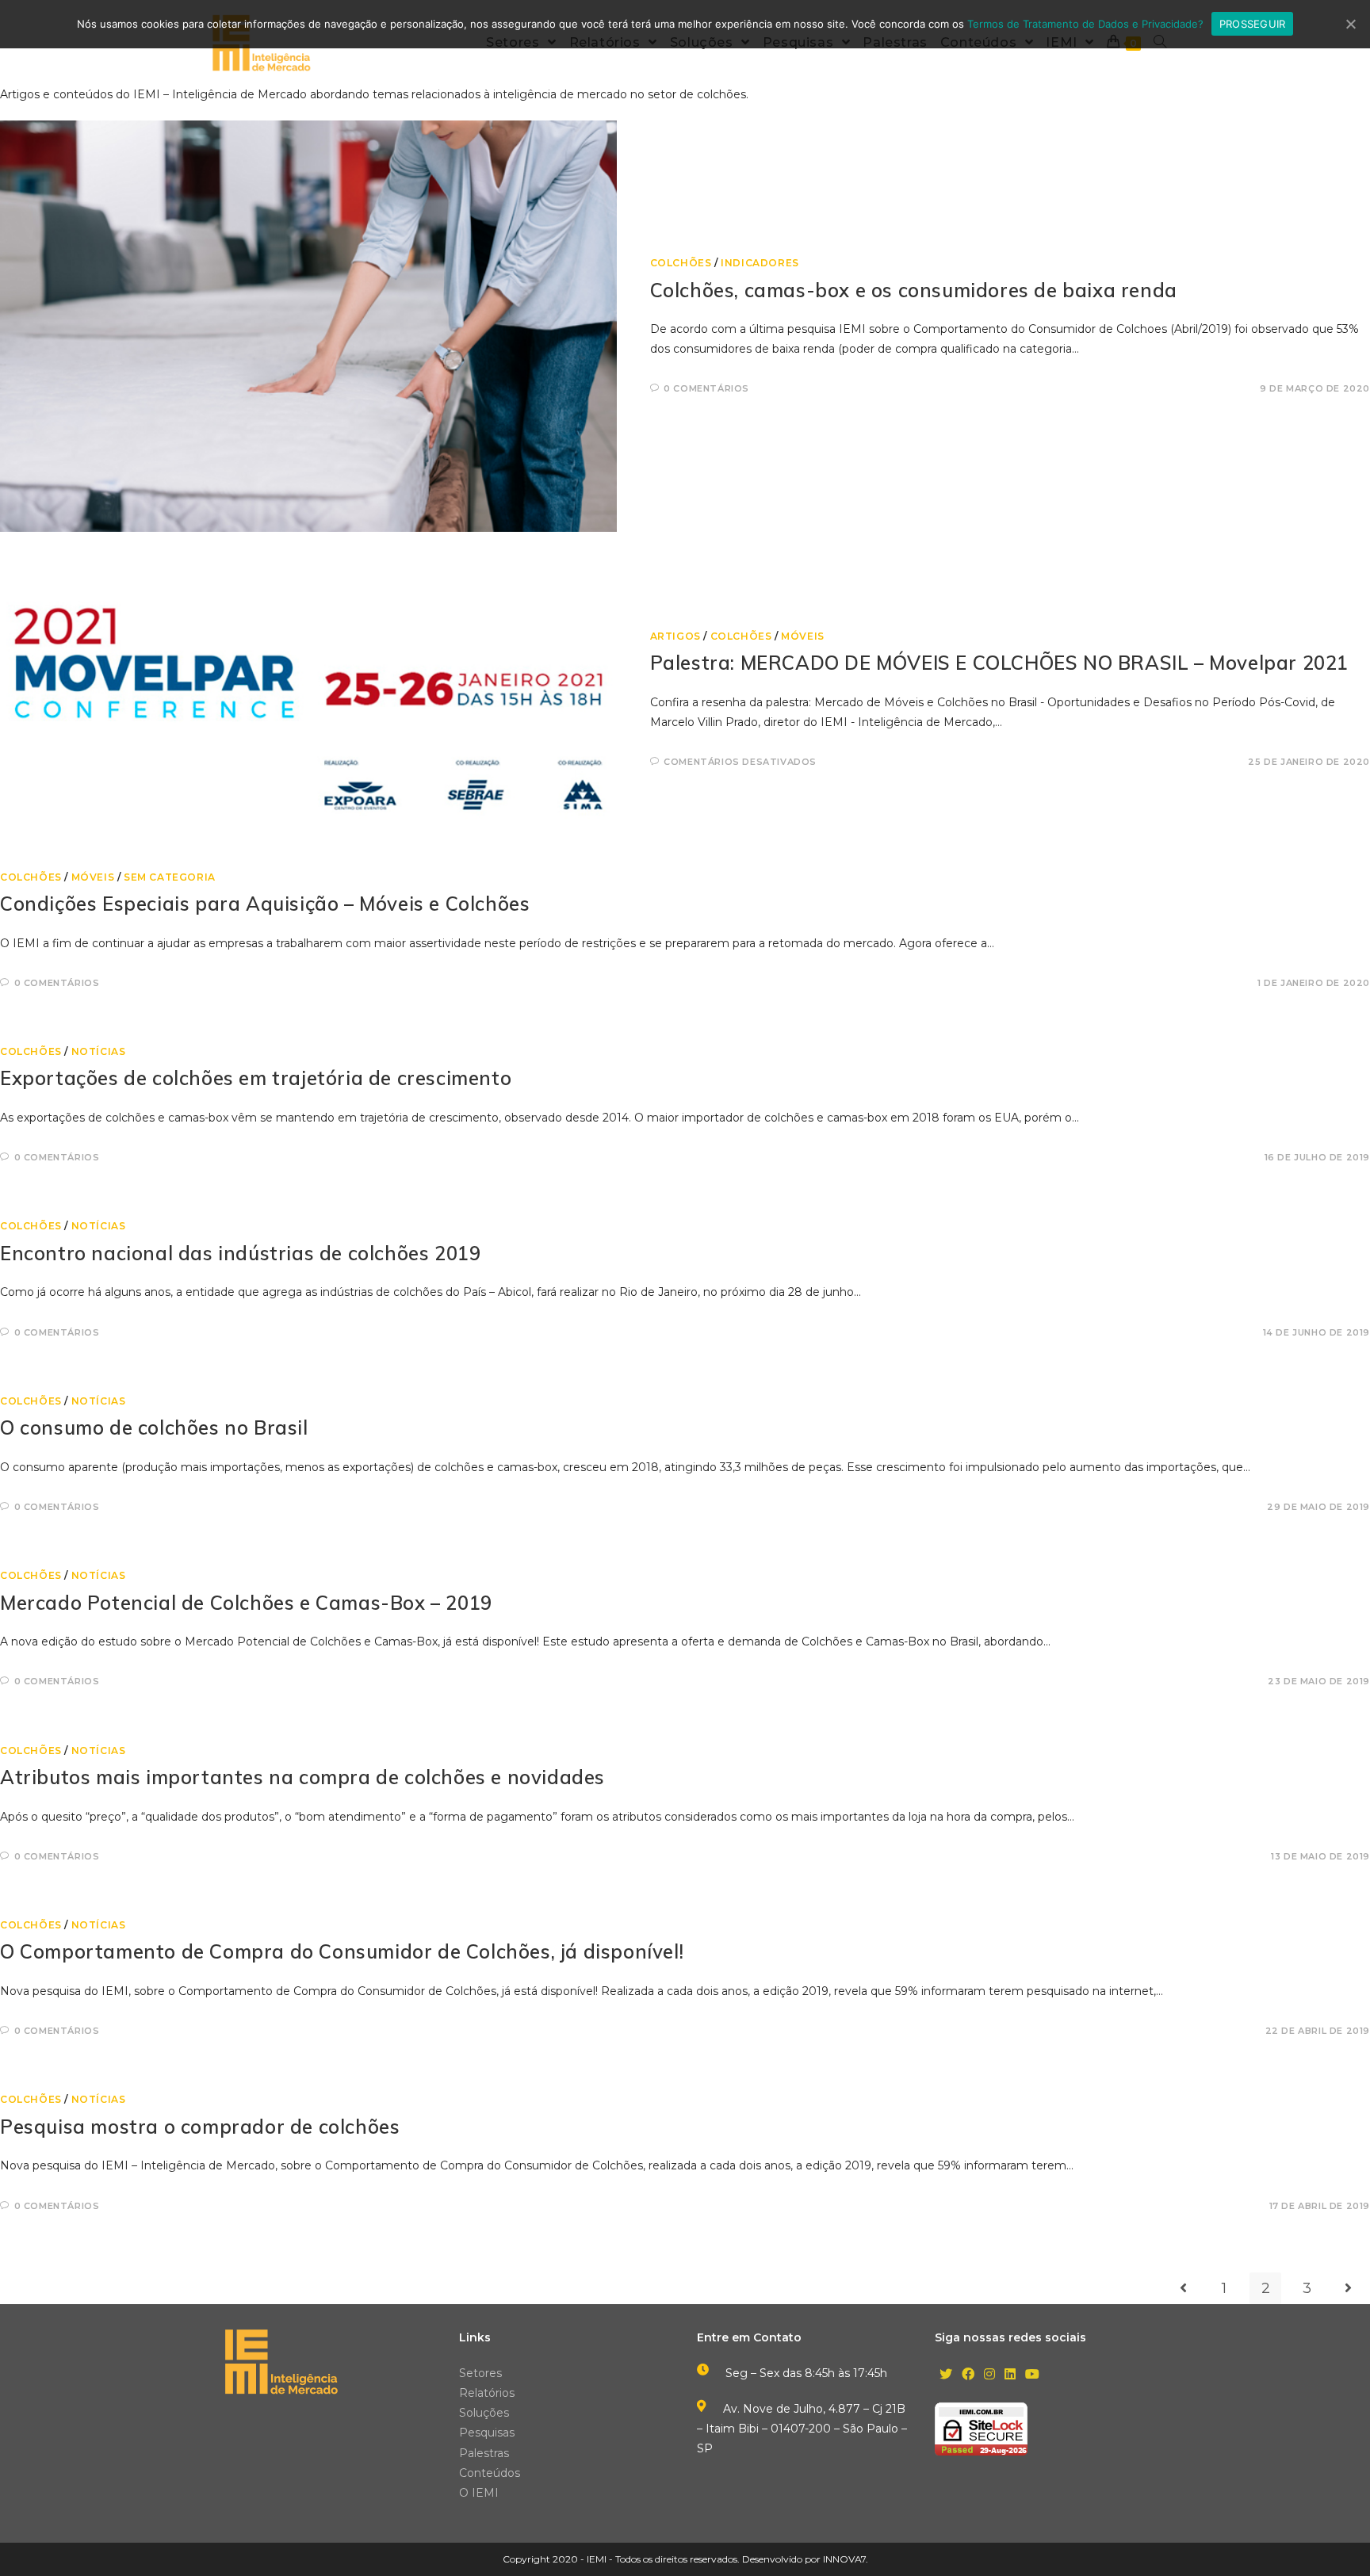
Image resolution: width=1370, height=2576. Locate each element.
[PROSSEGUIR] (1350, 24)
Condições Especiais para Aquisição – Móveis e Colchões (265, 904)
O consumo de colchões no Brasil (154, 1428)
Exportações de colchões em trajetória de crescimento (256, 1078)
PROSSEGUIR (1253, 24)
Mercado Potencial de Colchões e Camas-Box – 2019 (246, 1603)
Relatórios (487, 2393)
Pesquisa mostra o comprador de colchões (200, 2127)
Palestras (484, 2453)
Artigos (675, 636)
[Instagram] (989, 2375)
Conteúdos (490, 2473)
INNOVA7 (844, 2559)
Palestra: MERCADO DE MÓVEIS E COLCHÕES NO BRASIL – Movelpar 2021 (999, 663)
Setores (480, 2373)
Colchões (681, 263)
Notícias (99, 1051)
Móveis (803, 636)
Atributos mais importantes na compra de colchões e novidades (302, 1777)
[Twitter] (946, 2375)
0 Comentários (706, 388)
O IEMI (479, 2493)
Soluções (484, 2413)
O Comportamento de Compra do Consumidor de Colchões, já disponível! (342, 1951)
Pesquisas (487, 2433)
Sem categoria (170, 877)
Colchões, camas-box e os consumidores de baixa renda (914, 290)
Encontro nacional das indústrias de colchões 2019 (240, 1253)
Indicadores (760, 263)
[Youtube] (1032, 2375)
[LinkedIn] (1010, 2375)
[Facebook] (968, 2375)
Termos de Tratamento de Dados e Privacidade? (1085, 24)
